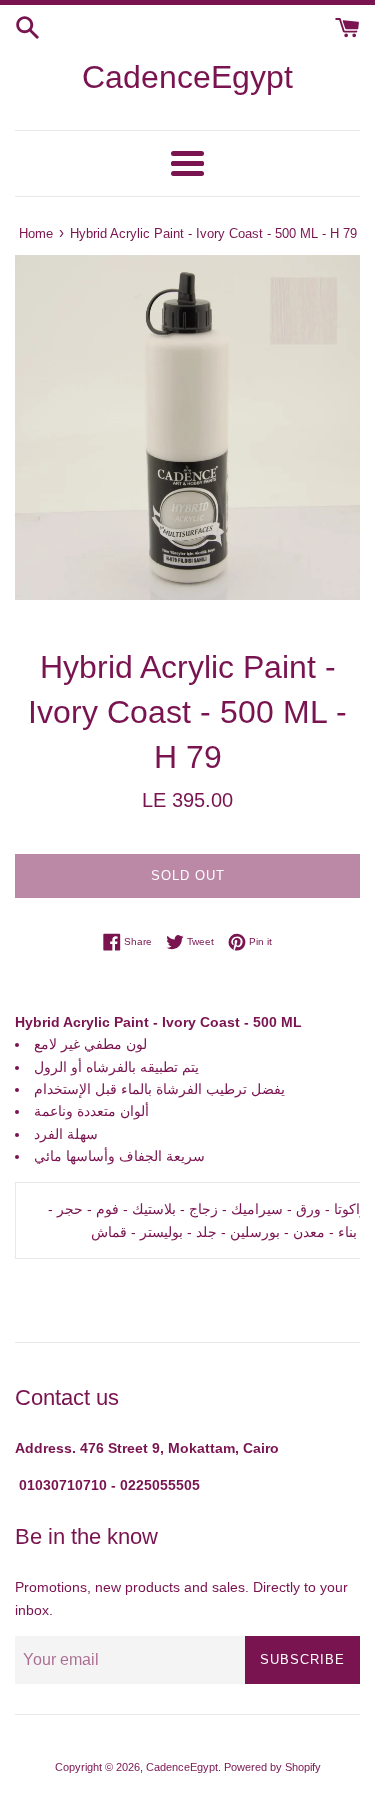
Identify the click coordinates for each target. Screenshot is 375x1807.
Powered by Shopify (272, 1767)
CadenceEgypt (187, 77)
